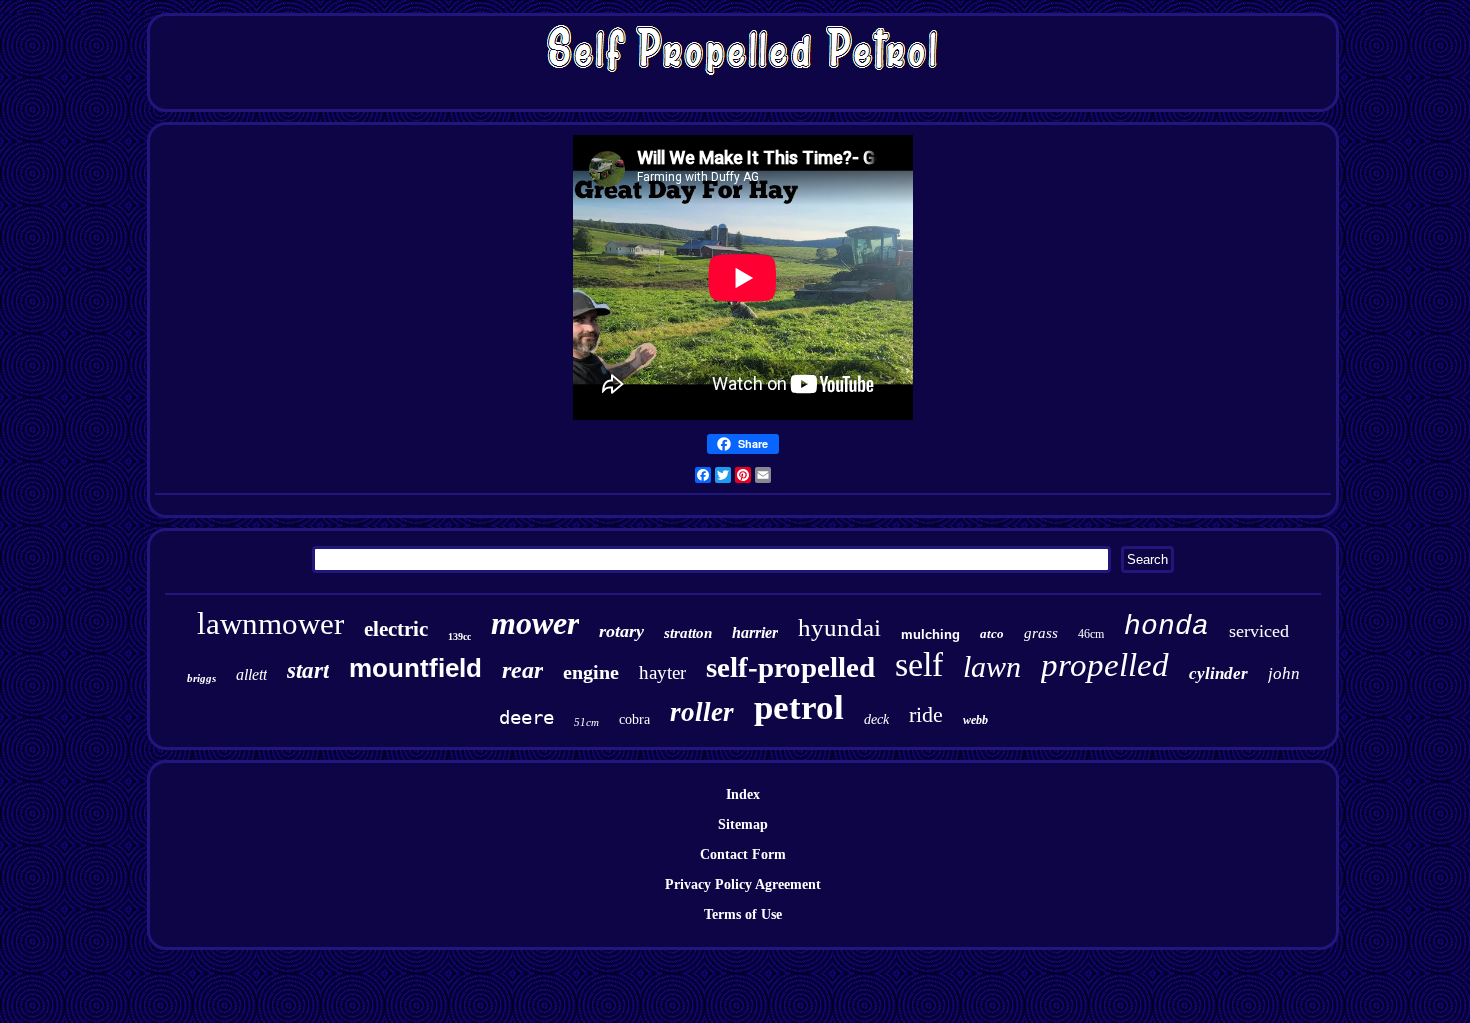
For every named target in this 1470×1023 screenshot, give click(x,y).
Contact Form (743, 854)
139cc (459, 636)
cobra (634, 719)
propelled (1105, 665)
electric (396, 629)
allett (251, 674)
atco (992, 633)
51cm (586, 722)
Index (743, 794)
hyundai (839, 627)
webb (975, 720)
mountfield (415, 668)
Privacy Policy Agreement (743, 884)
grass (1041, 633)
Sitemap (743, 824)
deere (526, 717)
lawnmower (270, 623)
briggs (201, 678)
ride (926, 714)
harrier (755, 632)
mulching (930, 634)
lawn (992, 666)
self (919, 664)
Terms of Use (743, 914)
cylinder (1218, 673)
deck (876, 719)
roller (702, 712)
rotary (621, 631)
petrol (799, 707)
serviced (1259, 631)
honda (1166, 626)
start (308, 670)
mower (535, 623)
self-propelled (790, 667)
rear (522, 670)
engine (591, 672)
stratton (688, 633)
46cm (1091, 634)
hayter (662, 672)
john (1284, 673)
